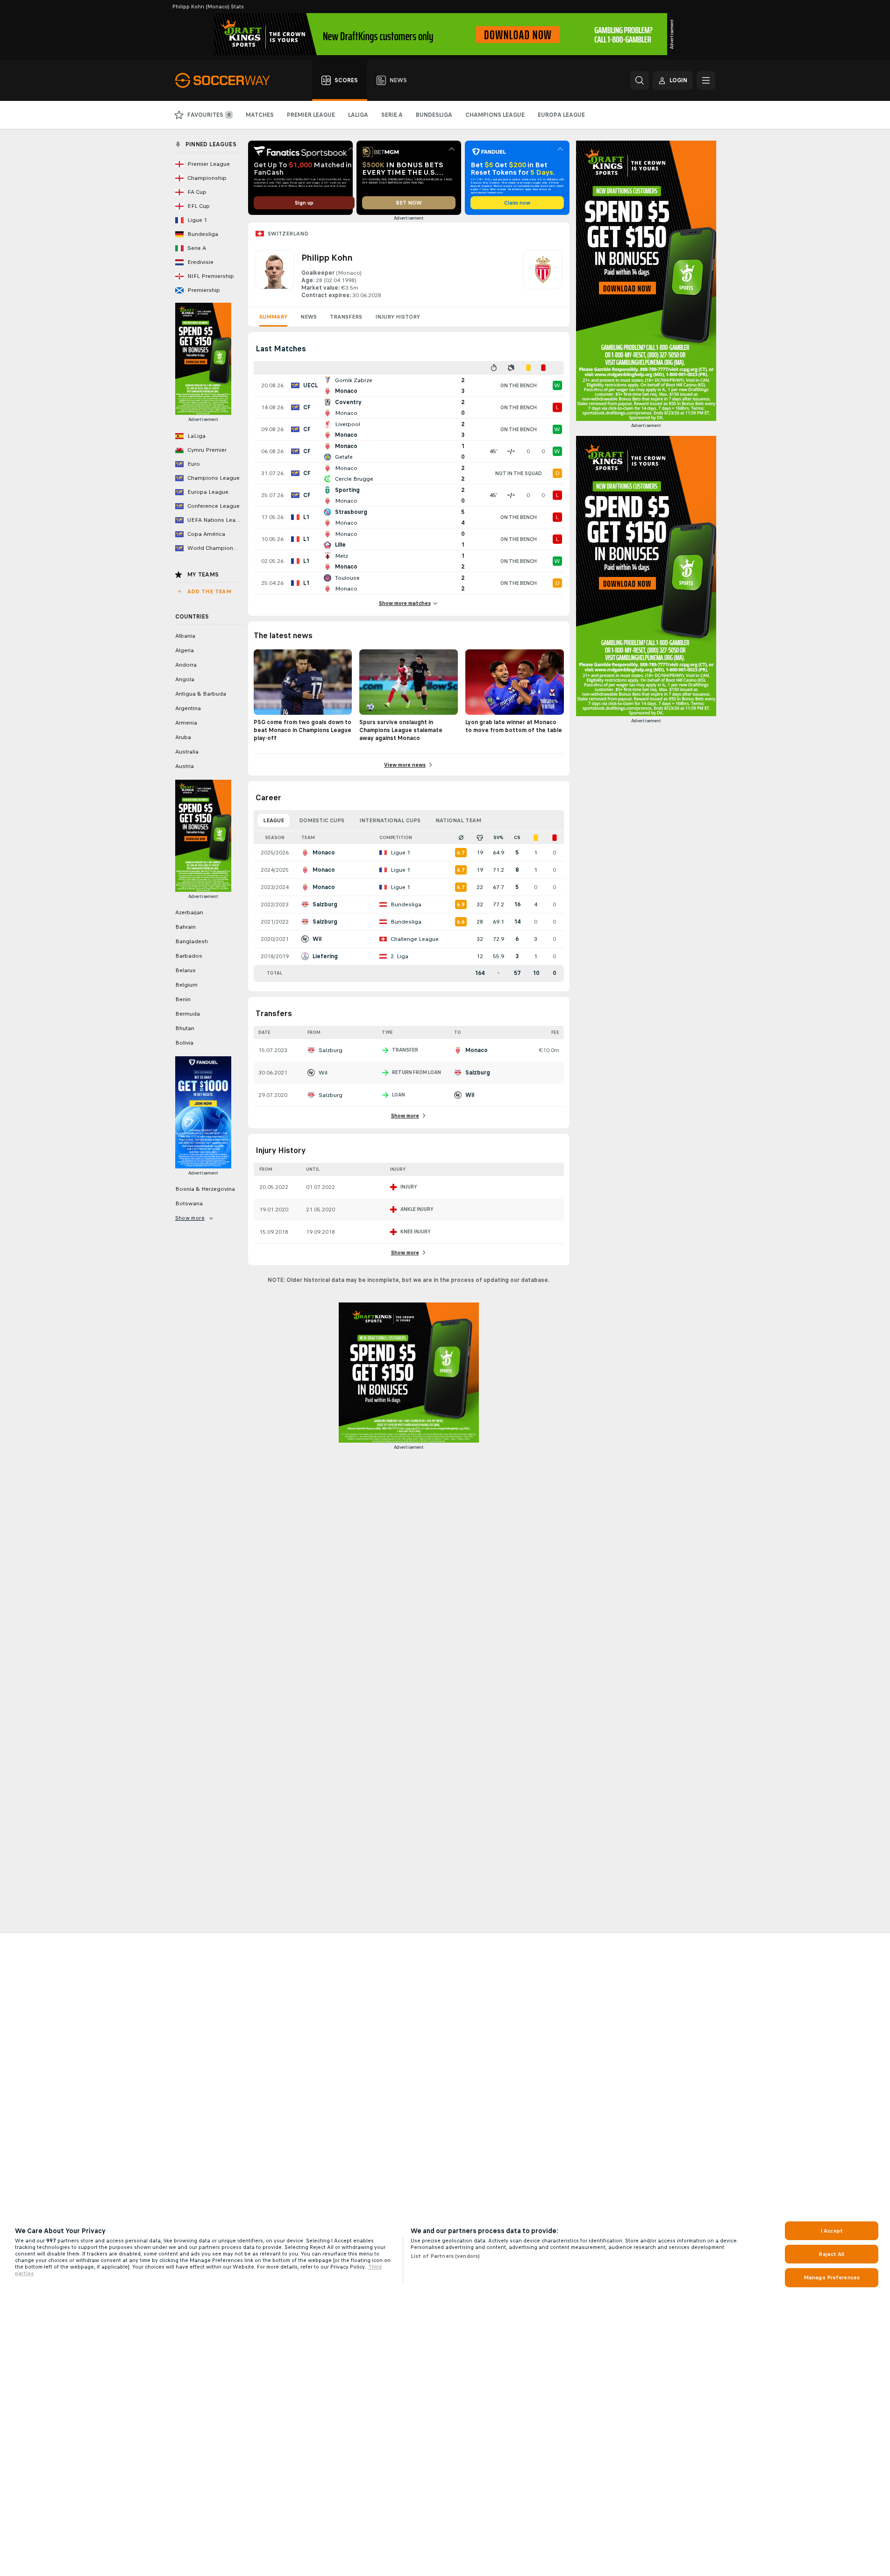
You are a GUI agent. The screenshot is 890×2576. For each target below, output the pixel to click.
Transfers (346, 317)
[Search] (640, 80)
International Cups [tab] (390, 820)
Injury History (398, 317)
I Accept (832, 2231)
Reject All (831, 2254)
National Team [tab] (458, 820)
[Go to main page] (228, 80)
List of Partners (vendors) (445, 2256)
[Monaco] (543, 275)
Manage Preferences (832, 2277)
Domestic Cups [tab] (322, 820)
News (309, 317)
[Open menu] (706, 80)
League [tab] (274, 820)
